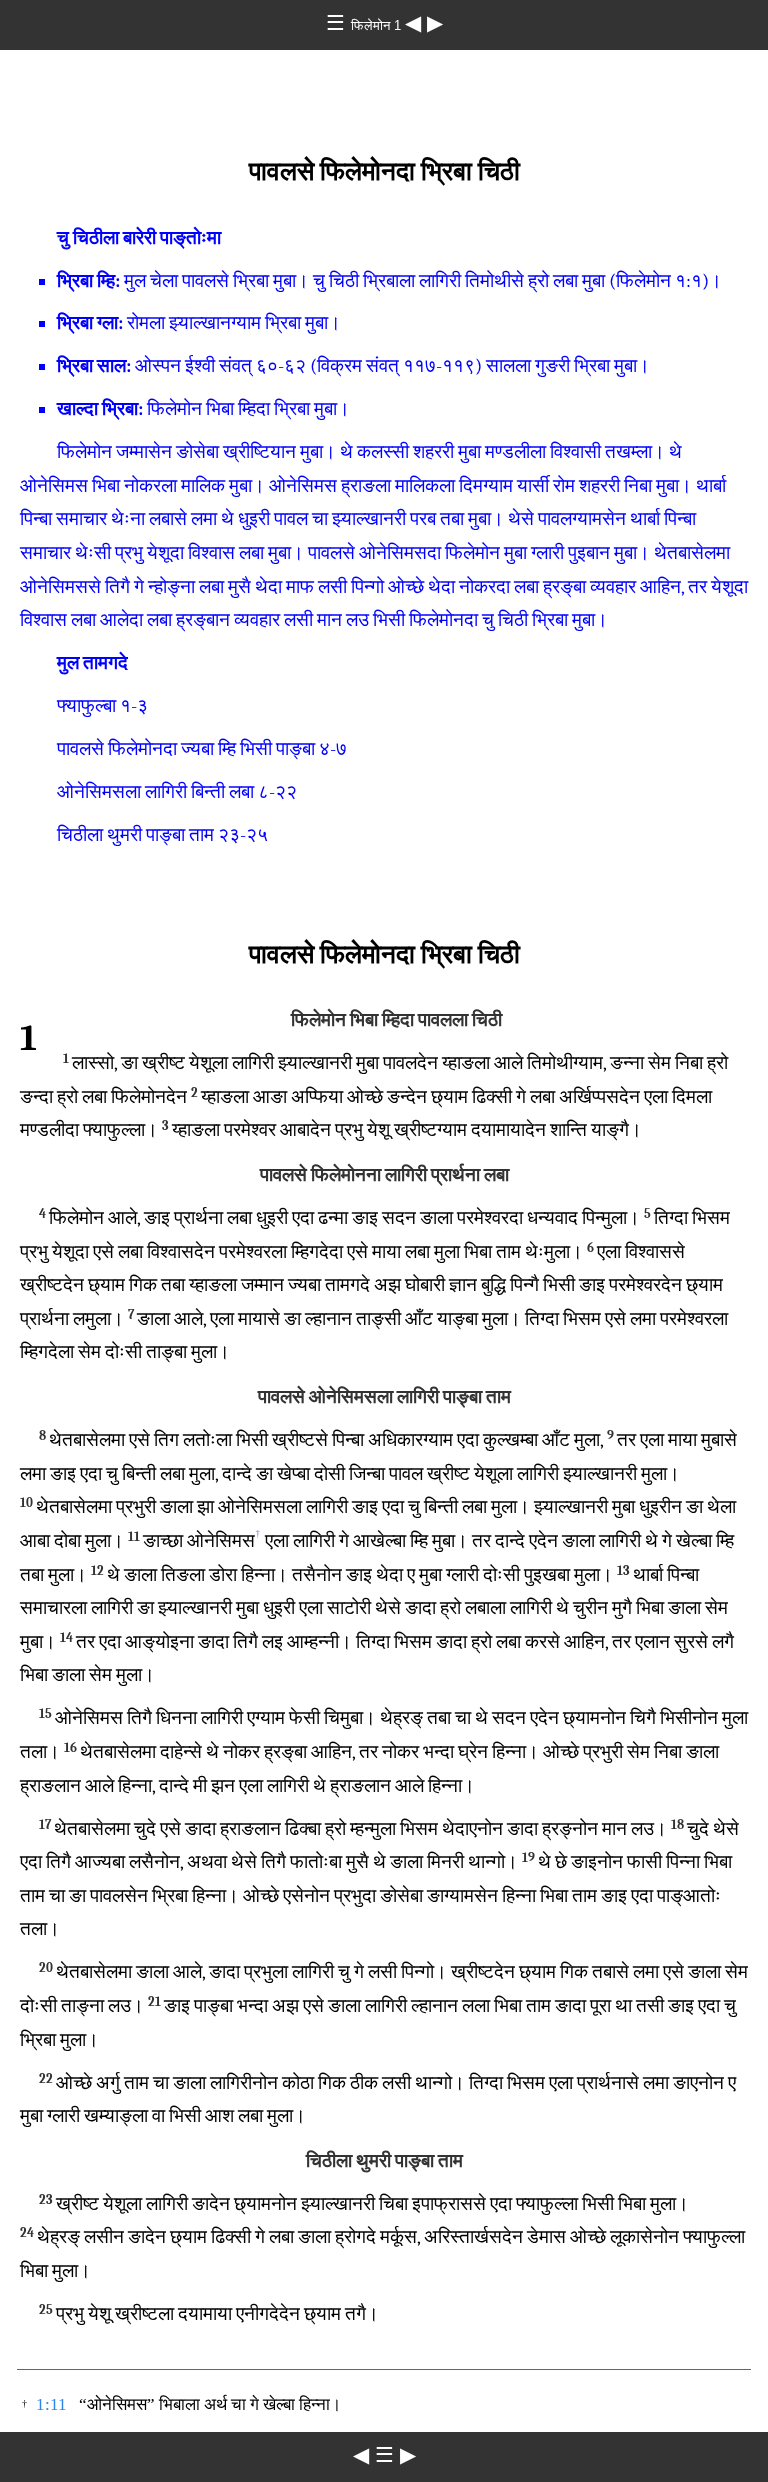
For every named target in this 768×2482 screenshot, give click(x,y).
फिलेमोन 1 (378, 25)
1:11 (51, 2404)
